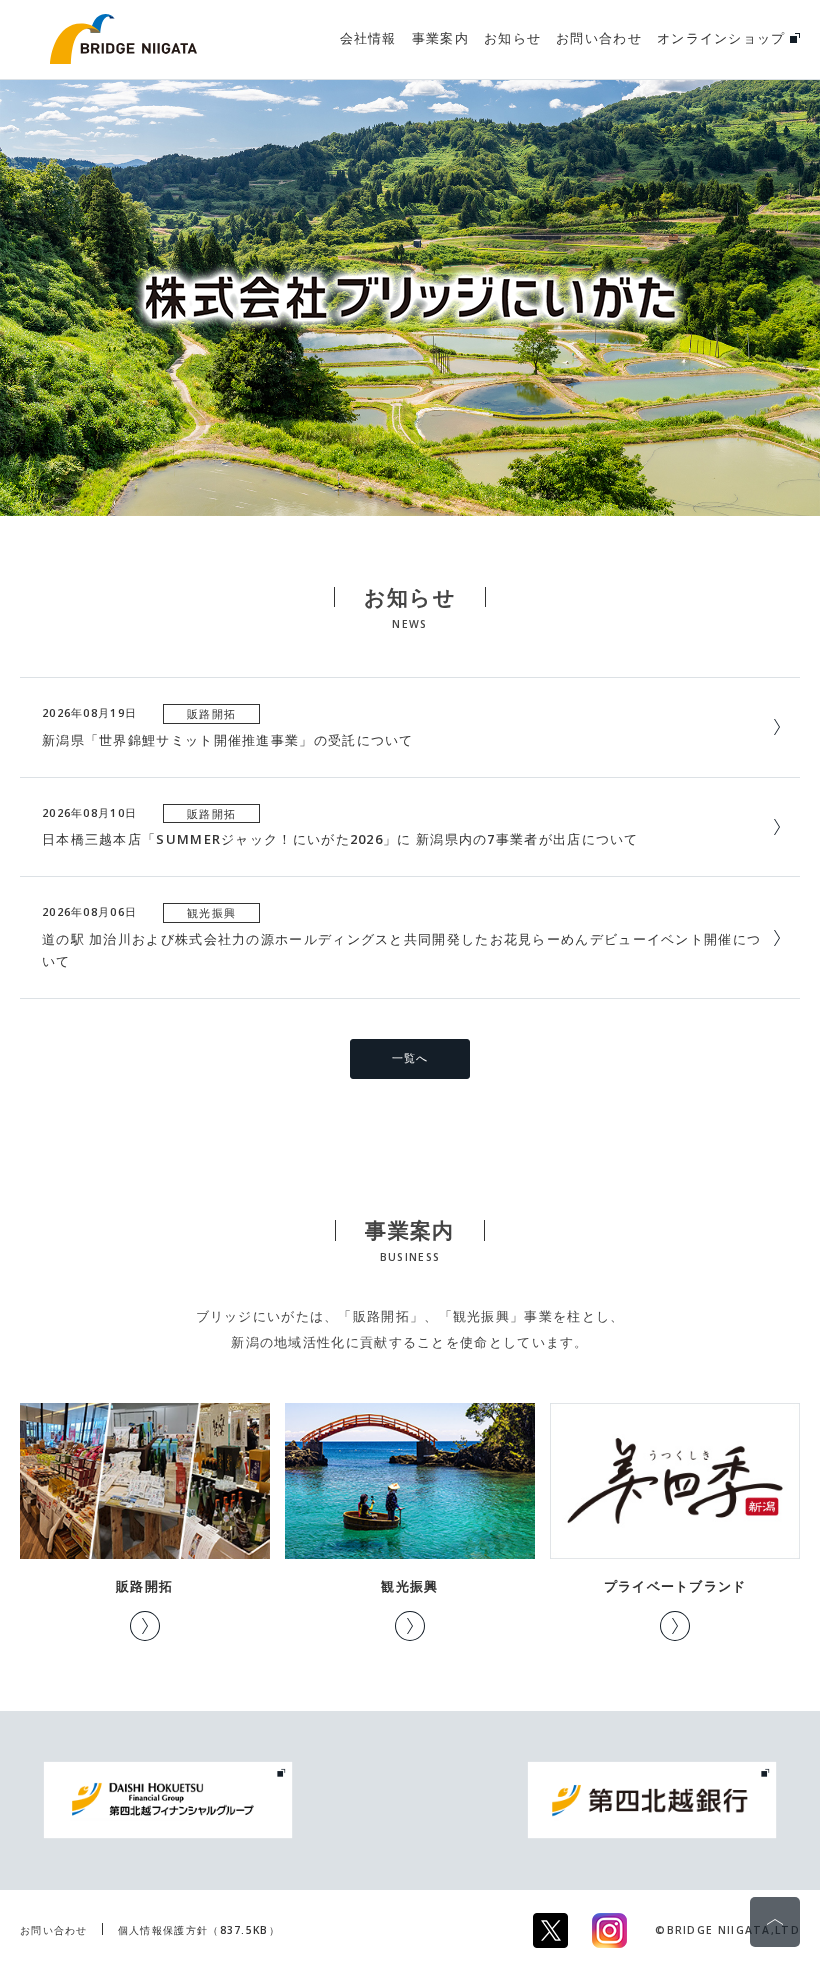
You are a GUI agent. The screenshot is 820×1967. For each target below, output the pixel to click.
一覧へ (410, 1057)
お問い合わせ (54, 1930)
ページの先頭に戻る (775, 1922)
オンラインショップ (723, 38)
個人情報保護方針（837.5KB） (199, 1930)
